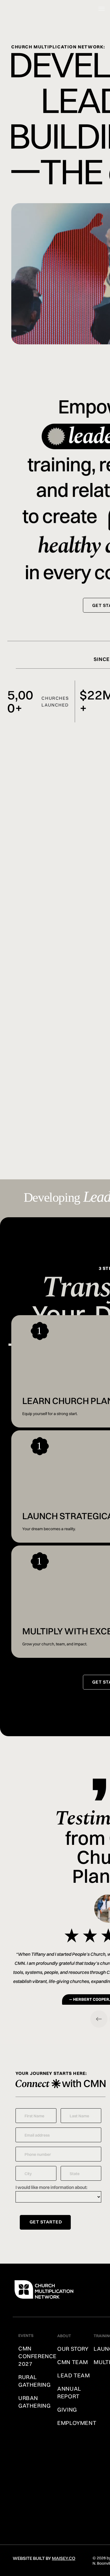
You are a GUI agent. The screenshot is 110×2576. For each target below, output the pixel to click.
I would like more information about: (51, 2187)
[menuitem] (43, 2356)
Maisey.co (64, 2558)
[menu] (102, 9)
